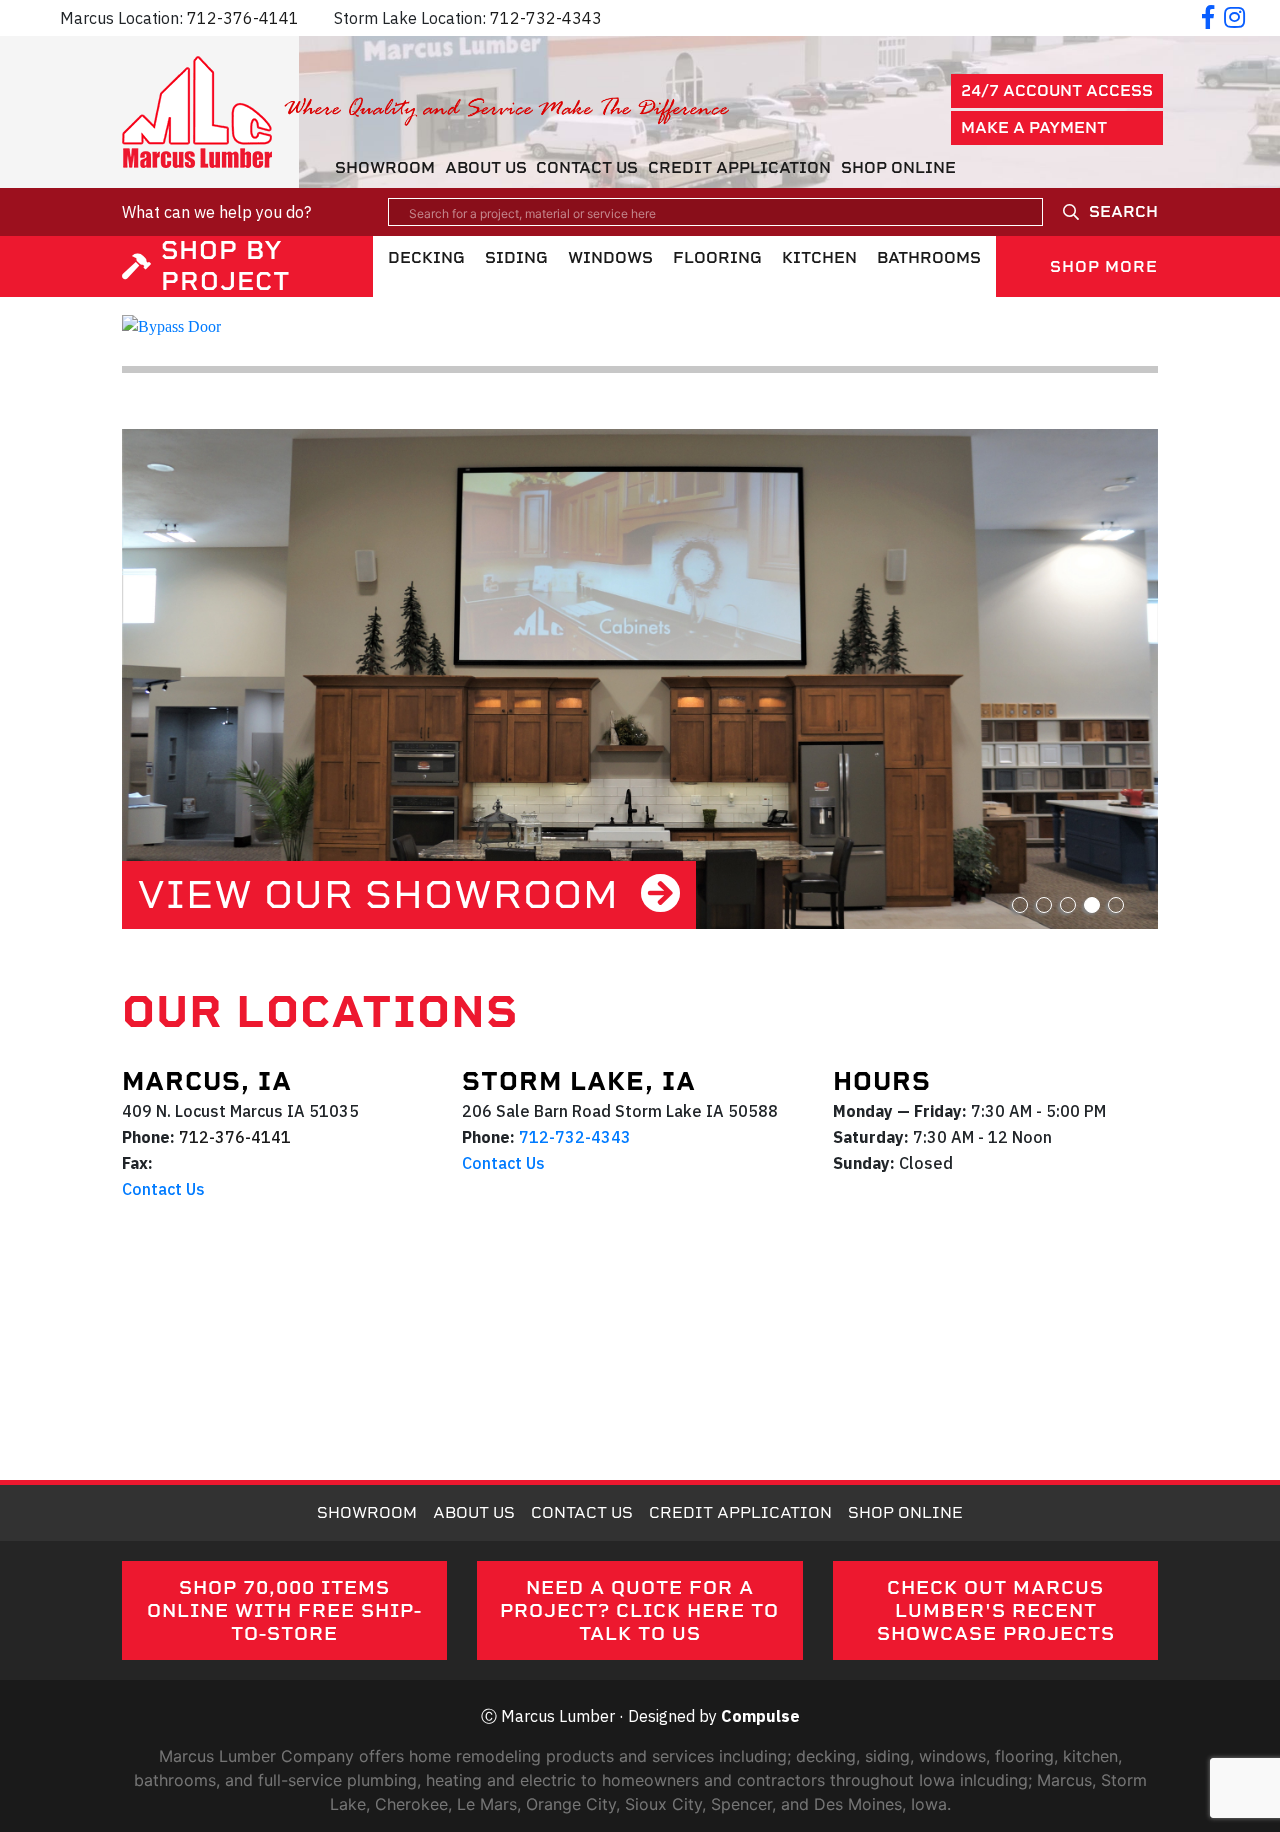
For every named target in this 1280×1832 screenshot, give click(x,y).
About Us (486, 167)
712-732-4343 (546, 18)
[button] (1020, 905)
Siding (516, 257)
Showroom (385, 167)
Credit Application (739, 167)
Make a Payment (1034, 127)
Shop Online (898, 167)
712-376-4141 (243, 18)
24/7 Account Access (1057, 90)
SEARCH (1123, 211)
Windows (610, 257)
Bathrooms (929, 257)
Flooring (717, 257)
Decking (426, 257)
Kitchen (819, 257)
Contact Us (587, 167)
